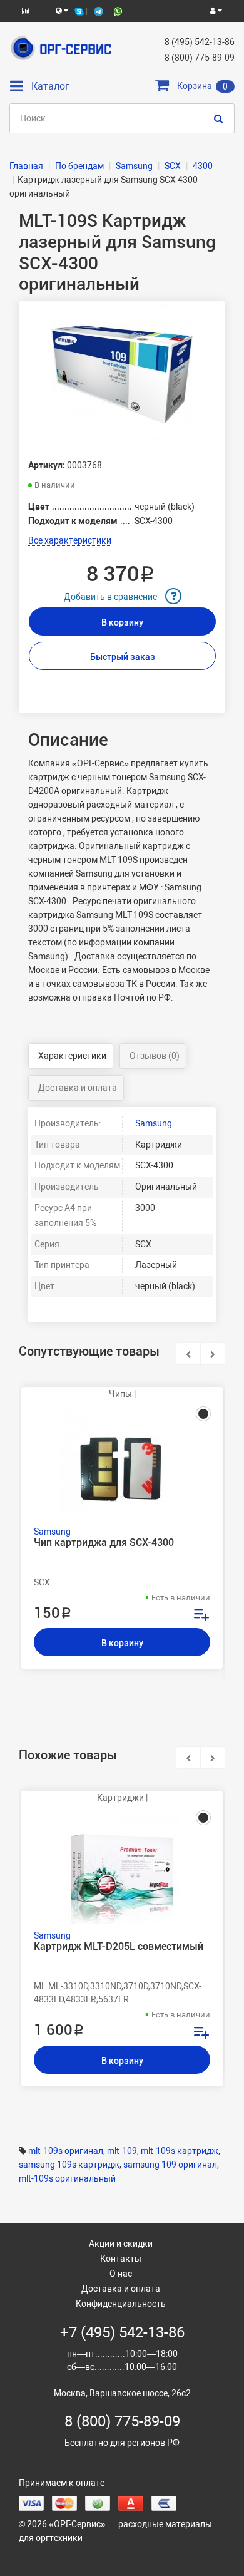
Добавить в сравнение (110, 597)
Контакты (121, 2259)
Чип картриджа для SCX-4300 (104, 1543)
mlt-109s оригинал (66, 2151)
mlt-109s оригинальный (67, 2178)
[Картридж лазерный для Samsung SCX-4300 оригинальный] (122, 375)
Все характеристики (70, 540)
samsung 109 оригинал (170, 2165)
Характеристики (72, 1056)
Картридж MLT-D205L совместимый (119, 1947)
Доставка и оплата (78, 1088)
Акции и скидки (121, 2244)
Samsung (154, 1123)
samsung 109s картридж (69, 2165)
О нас (121, 2274)
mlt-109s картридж (180, 2151)
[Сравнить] (201, 1616)
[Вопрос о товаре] (173, 596)
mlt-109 (122, 2151)
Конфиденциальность (121, 2304)
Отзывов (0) (155, 1056)
